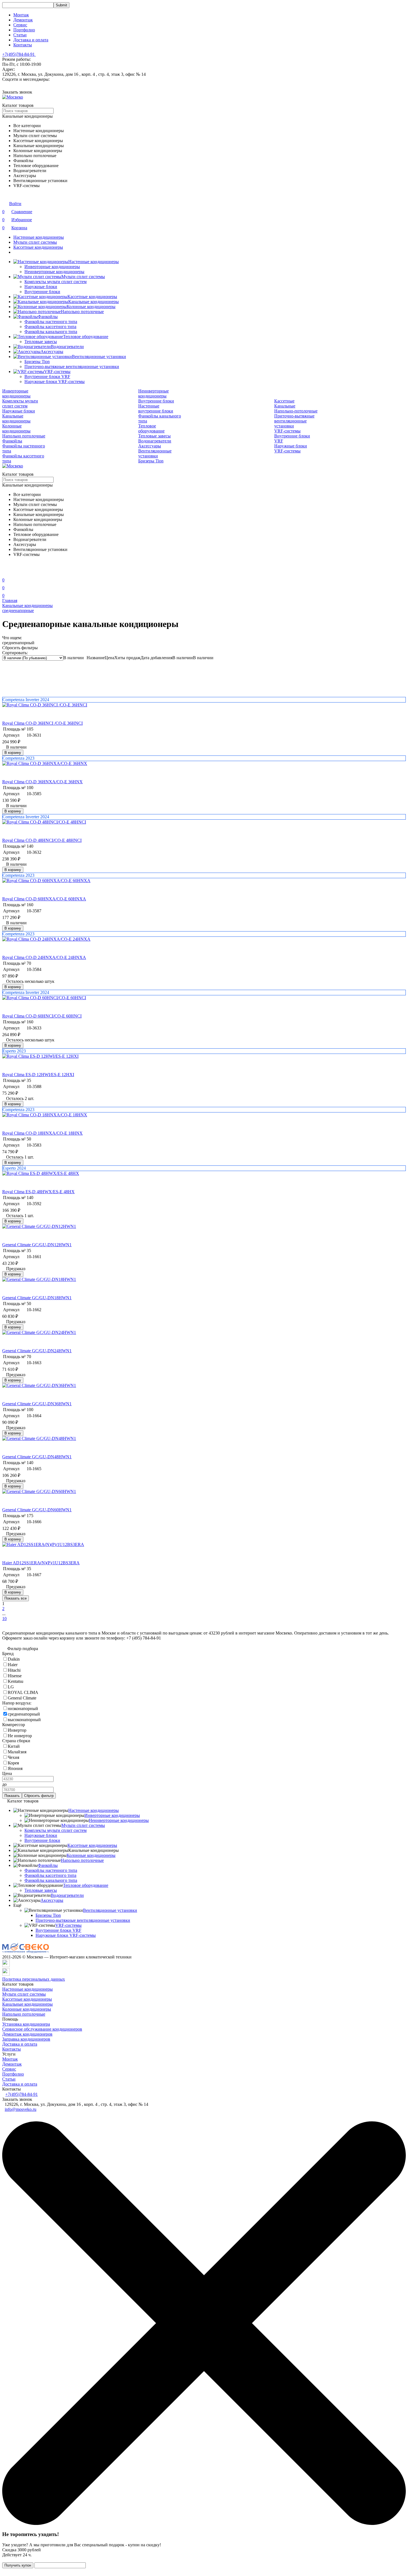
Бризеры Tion (37, 362)
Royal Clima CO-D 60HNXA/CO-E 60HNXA (44, 899)
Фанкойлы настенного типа (51, 322)
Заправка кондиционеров (26, 2039)
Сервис (20, 25)
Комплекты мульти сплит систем (56, 282)
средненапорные (18, 610)
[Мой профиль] (6, 572)
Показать (12, 1796)
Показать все (16, 1598)
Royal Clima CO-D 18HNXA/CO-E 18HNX (42, 1133)
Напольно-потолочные (296, 411)
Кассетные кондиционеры (38, 247)
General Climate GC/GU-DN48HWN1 (37, 1457)
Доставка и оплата (31, 40)
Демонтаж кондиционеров (27, 2034)
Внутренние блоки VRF (47, 377)
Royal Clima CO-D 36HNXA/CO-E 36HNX (42, 782)
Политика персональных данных (34, 1979)
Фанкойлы (48, 317)
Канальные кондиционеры (94, 302)
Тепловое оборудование (86, 337)
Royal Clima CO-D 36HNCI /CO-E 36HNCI (42, 723)
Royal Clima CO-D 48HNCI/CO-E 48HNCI (42, 840)
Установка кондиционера (26, 2024)
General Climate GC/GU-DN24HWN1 (37, 1351)
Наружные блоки (41, 287)
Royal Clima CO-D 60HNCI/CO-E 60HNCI (42, 1016)
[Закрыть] (204, 2523)
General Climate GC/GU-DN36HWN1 (37, 1404)
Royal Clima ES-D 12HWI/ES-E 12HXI (38, 1075)
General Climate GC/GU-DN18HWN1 (37, 1298)
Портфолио (24, 30)
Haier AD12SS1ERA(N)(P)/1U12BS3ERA (41, 1563)
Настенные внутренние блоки (156, 408)
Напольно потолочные (82, 312)
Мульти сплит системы (35, 242)
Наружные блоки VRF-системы (55, 382)
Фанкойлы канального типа (51, 332)
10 (4, 1619)
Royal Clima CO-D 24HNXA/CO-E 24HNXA (44, 957)
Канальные (285, 406)
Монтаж (21, 15)
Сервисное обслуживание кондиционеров (42, 2029)
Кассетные (284, 401)
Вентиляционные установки (99, 357)
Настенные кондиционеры (39, 237)
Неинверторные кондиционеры (54, 272)
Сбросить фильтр (39, 1796)
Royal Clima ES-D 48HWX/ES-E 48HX (38, 1192)
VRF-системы (57, 372)
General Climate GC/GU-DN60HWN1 (37, 1510)
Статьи (20, 35)
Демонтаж (23, 20)
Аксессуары (52, 352)
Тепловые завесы (41, 342)
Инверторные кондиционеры (52, 267)
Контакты (23, 45)
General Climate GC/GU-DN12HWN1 (37, 1245)
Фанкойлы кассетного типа (50, 327)
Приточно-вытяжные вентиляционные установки (72, 367)
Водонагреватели (67, 347)
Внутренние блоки (42, 292)
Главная (10, 600)
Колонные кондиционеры (91, 307)
